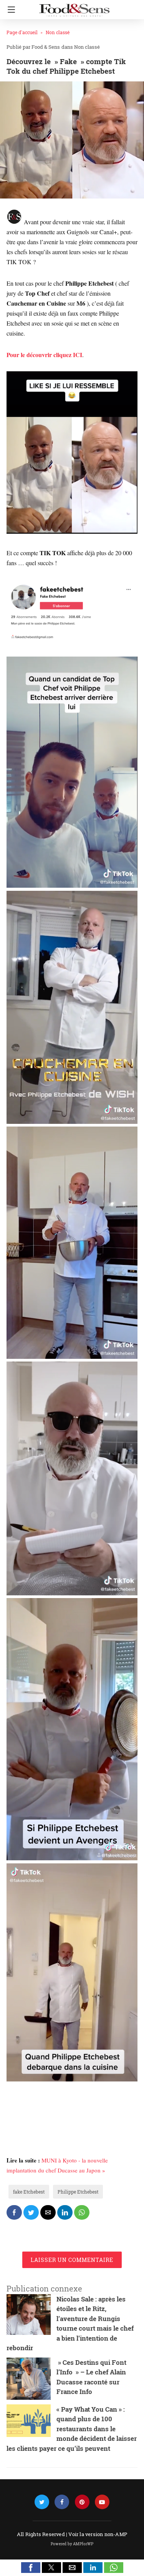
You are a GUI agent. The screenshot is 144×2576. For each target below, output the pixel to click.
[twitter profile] (42, 2502)
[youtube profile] (102, 2502)
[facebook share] (14, 2212)
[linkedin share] (65, 2212)
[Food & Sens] (74, 7)
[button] (31, 2568)
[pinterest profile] (82, 2502)
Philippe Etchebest (78, 2192)
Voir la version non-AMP (98, 2534)
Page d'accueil (22, 32)
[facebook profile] (62, 2502)
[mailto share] (48, 2212)
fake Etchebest (29, 2192)
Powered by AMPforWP (72, 2544)
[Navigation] (9, 10)
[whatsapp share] (82, 2212)
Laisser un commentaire (72, 2260)
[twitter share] (31, 2212)
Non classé (58, 32)
